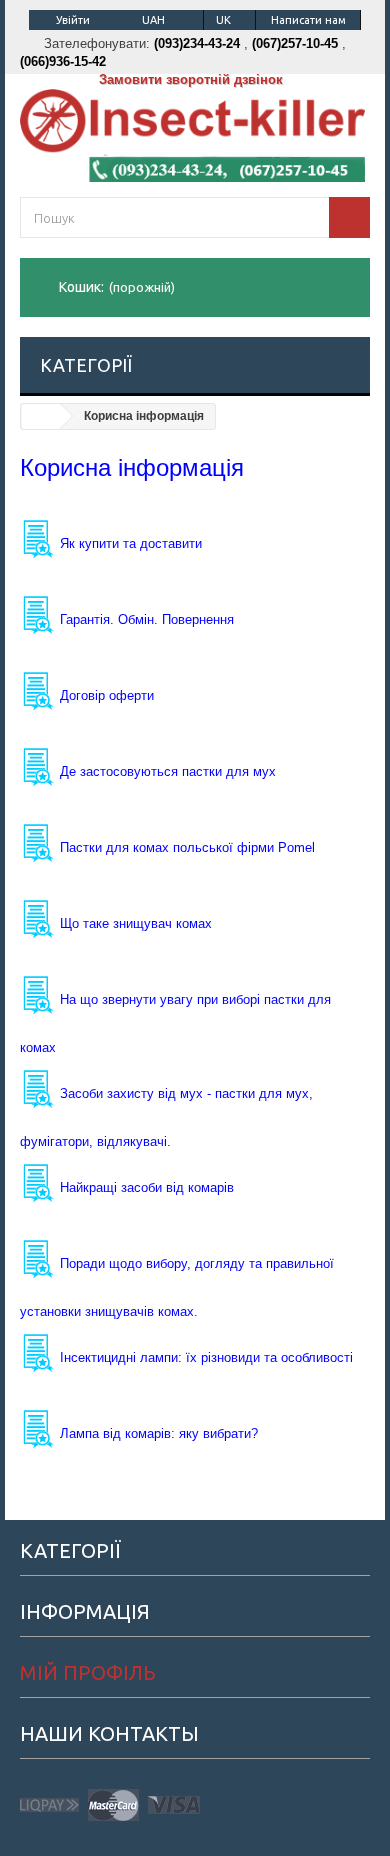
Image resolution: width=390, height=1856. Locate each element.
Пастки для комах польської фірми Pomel (187, 847)
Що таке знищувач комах (136, 923)
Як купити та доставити (131, 543)
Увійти (73, 20)
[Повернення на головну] (41, 416)
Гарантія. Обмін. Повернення (147, 619)
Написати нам (308, 20)
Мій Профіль (88, 1672)
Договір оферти (107, 695)
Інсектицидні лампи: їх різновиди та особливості (206, 1357)
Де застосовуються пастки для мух (168, 771)
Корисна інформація (132, 467)
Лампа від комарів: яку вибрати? (159, 1433)
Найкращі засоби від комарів (147, 1187)
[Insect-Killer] (195, 135)
